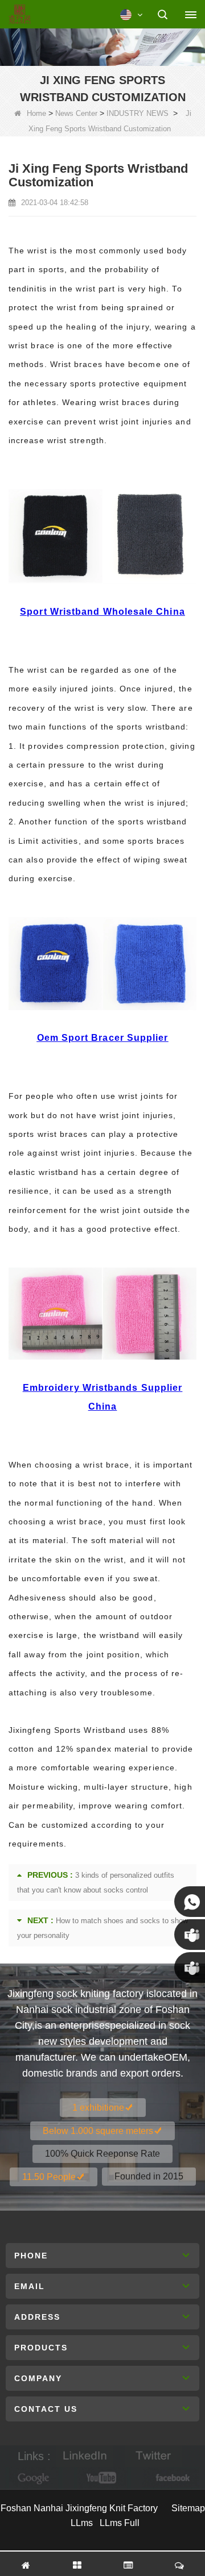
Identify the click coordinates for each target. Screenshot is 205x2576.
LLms (82, 2523)
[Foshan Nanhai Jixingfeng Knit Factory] (20, 15)
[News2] (102, 45)
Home (36, 113)
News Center (76, 113)
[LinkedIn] (85, 2456)
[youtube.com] (102, 2478)
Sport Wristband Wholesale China (102, 612)
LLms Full (120, 2523)
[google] (34, 2478)
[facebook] (171, 2478)
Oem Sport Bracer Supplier (103, 1038)
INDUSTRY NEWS (138, 113)
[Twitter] (153, 2456)
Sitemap (188, 2508)
